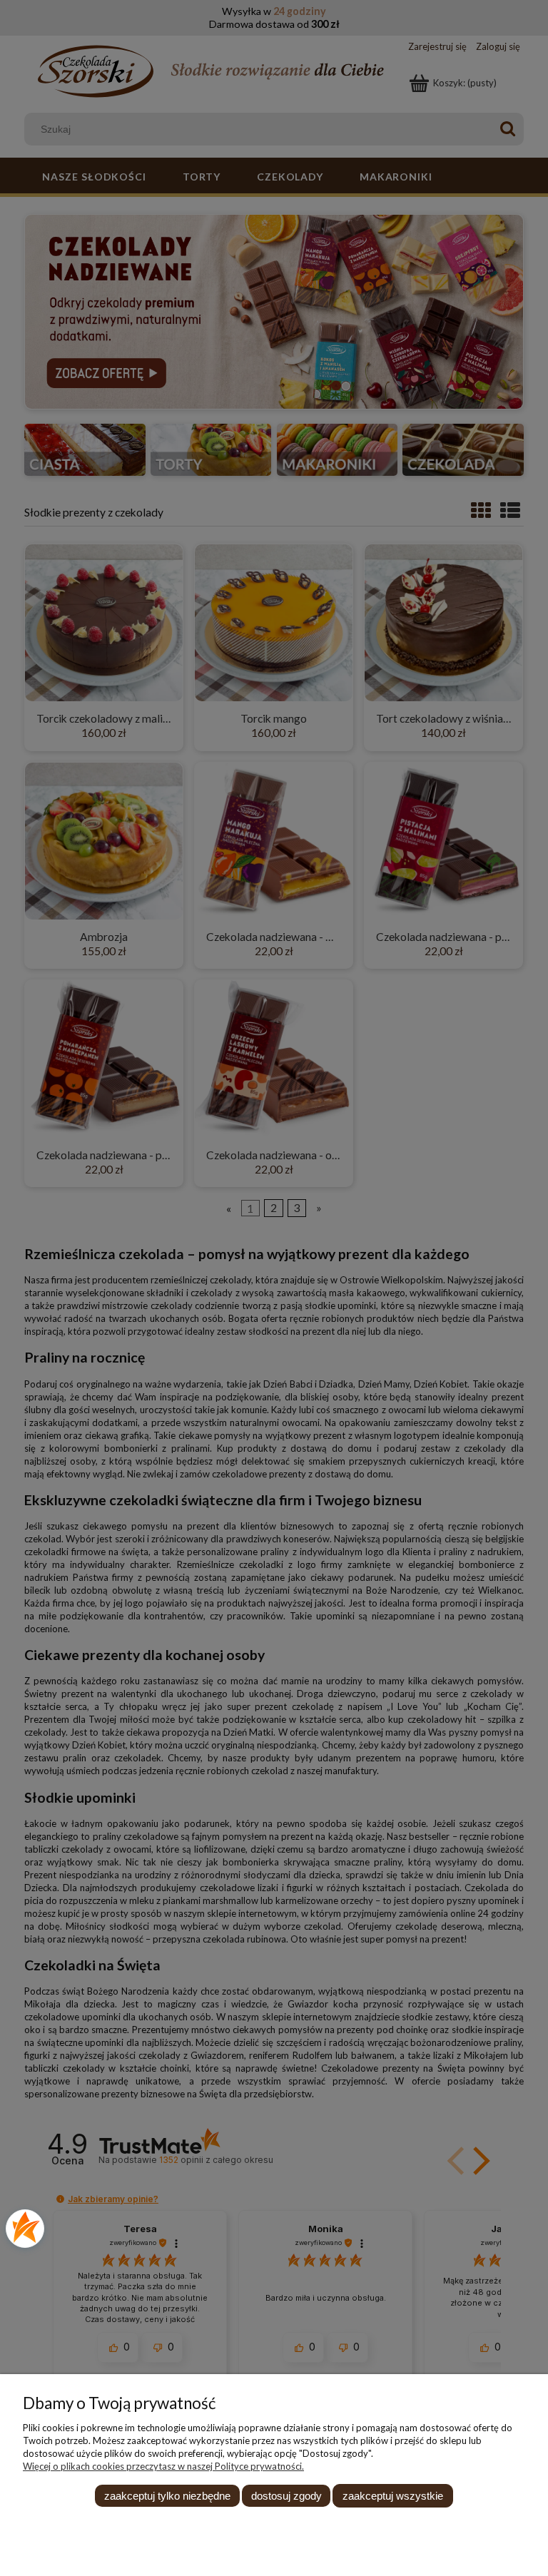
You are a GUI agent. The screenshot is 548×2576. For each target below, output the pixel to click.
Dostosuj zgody (286, 2496)
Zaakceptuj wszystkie (393, 2496)
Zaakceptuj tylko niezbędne (167, 2496)
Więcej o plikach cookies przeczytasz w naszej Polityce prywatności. (163, 2466)
